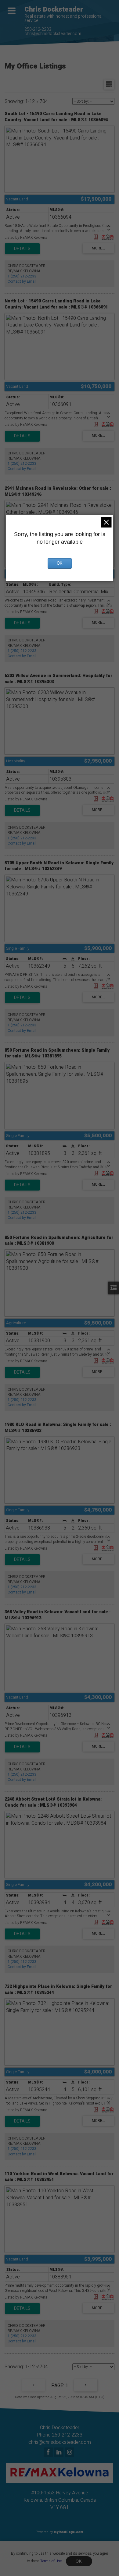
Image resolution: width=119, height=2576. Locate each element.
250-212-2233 (38, 29)
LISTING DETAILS (22, 249)
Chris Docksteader (54, 9)
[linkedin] (60, 2453)
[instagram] (70, 2453)
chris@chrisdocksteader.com (53, 34)
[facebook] (49, 2453)
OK (79, 2561)
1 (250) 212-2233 (22, 276)
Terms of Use (51, 2561)
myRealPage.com (69, 2532)
